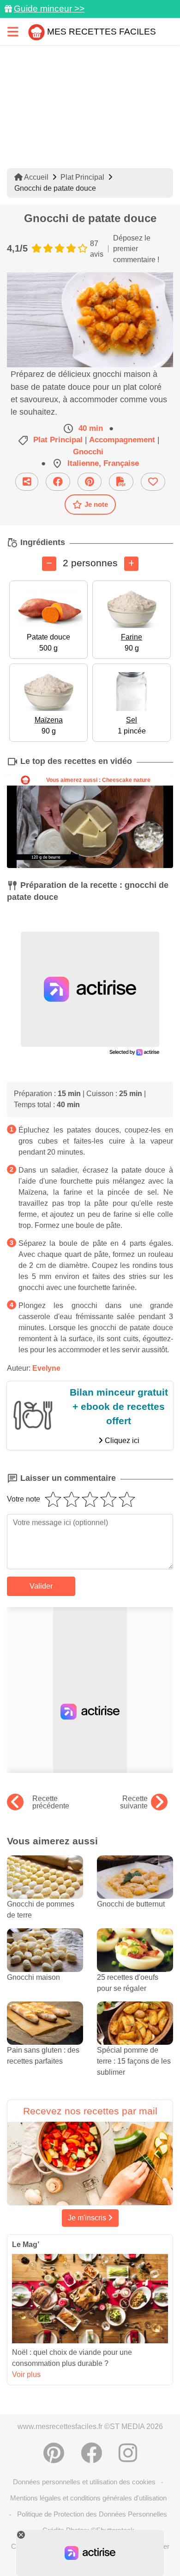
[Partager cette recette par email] (27, 482)
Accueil (36, 177)
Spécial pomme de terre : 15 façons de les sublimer (134, 2061)
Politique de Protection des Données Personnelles (92, 2514)
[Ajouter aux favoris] (153, 482)
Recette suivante (134, 1802)
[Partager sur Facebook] (58, 482)
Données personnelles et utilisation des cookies (84, 2482)
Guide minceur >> (49, 9)
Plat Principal (82, 177)
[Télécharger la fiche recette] (121, 482)
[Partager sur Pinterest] (90, 482)
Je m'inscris (88, 2218)
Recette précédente (51, 1802)
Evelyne (46, 1368)
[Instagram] (128, 2453)
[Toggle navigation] (13, 32)
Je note (96, 504)
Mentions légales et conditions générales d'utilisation (88, 2498)
